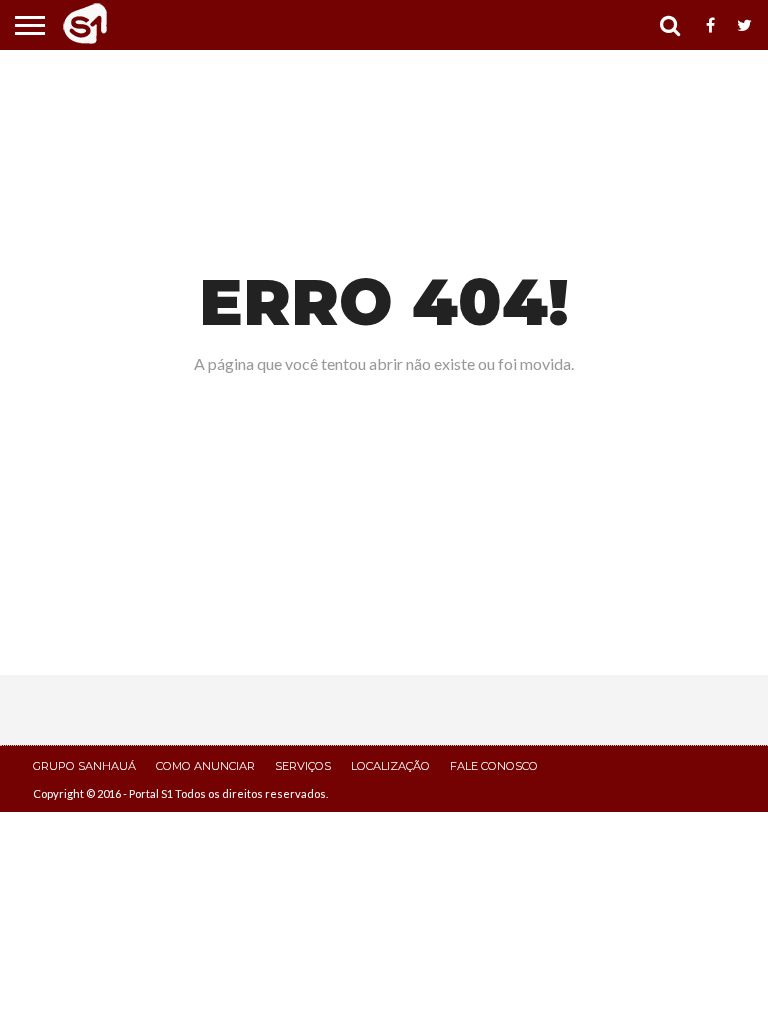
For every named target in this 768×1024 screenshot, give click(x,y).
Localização (390, 766)
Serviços (303, 766)
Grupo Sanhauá (84, 766)
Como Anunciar (205, 766)
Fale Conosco (494, 766)
